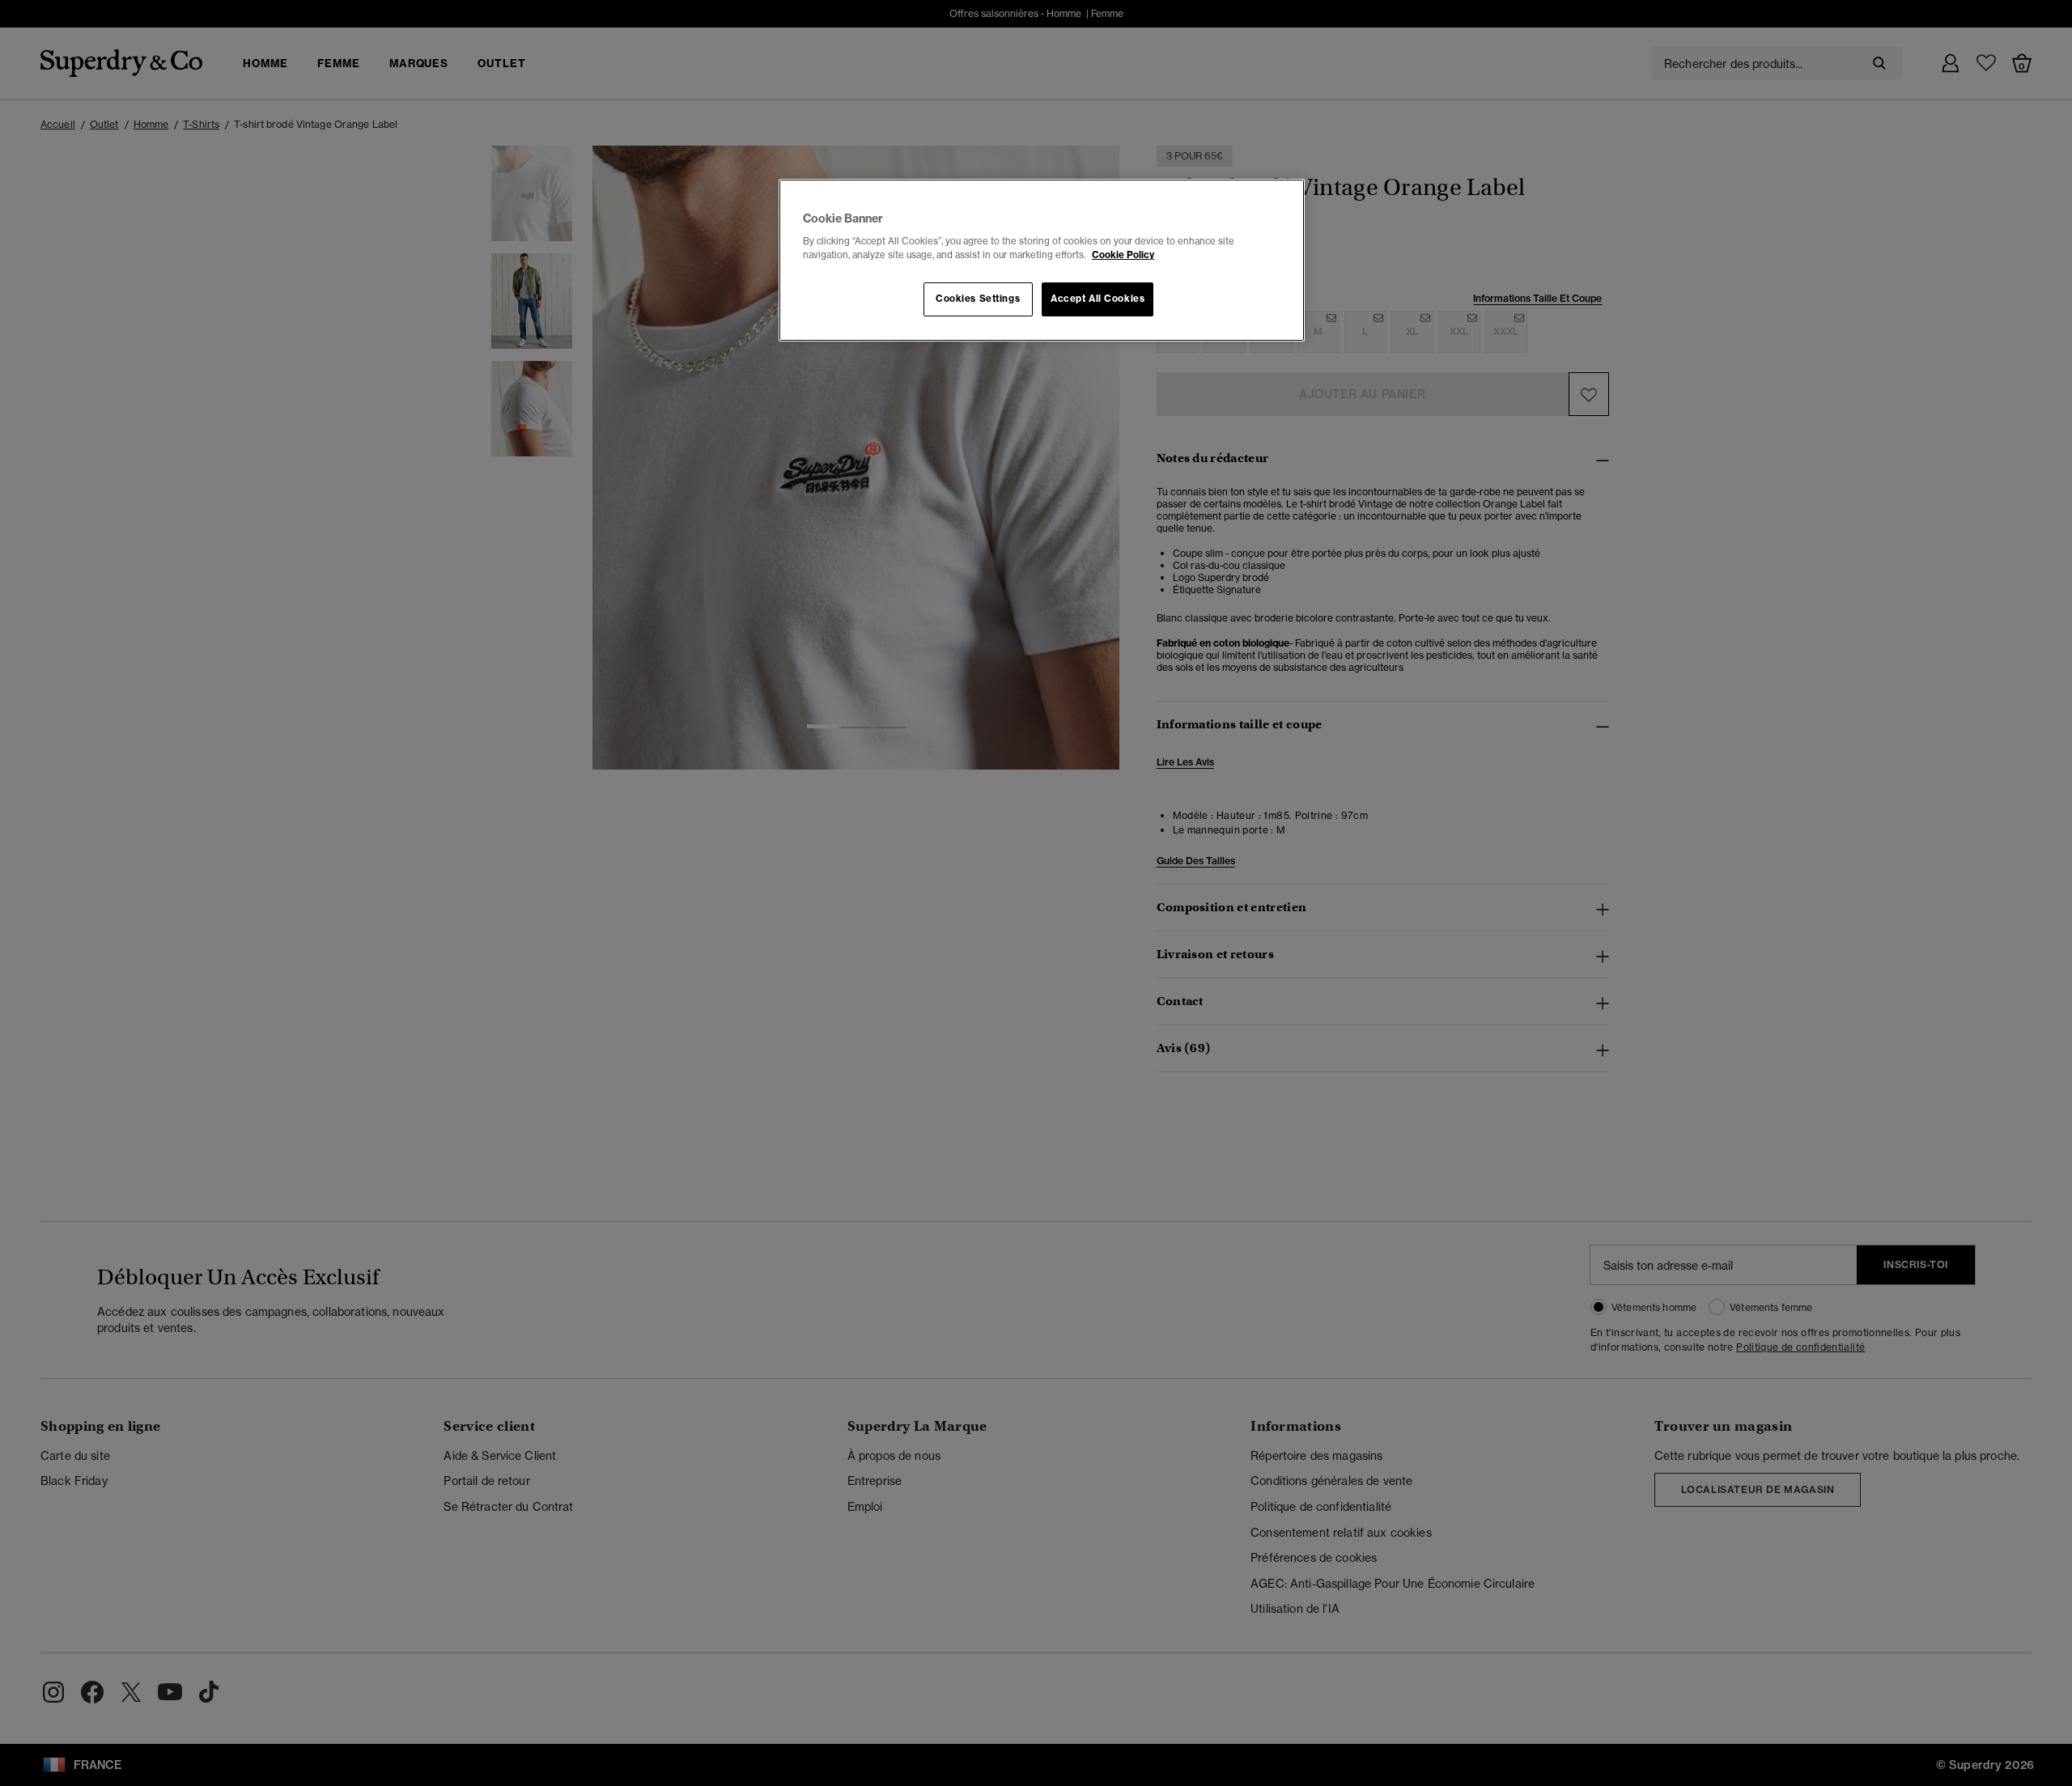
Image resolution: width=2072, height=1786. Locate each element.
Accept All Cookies (1098, 299)
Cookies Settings (978, 299)
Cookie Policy (1123, 255)
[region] (1042, 261)
